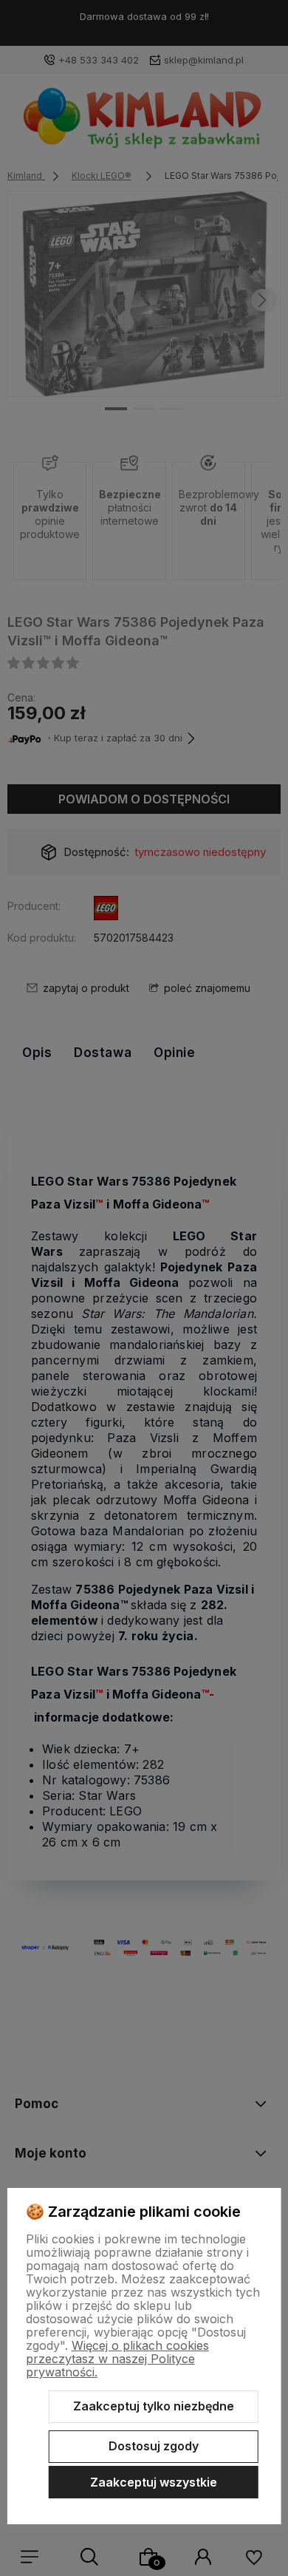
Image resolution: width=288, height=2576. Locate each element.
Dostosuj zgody (154, 2446)
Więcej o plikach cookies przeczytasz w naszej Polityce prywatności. (117, 2359)
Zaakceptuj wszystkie (154, 2482)
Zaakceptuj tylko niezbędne (154, 2406)
